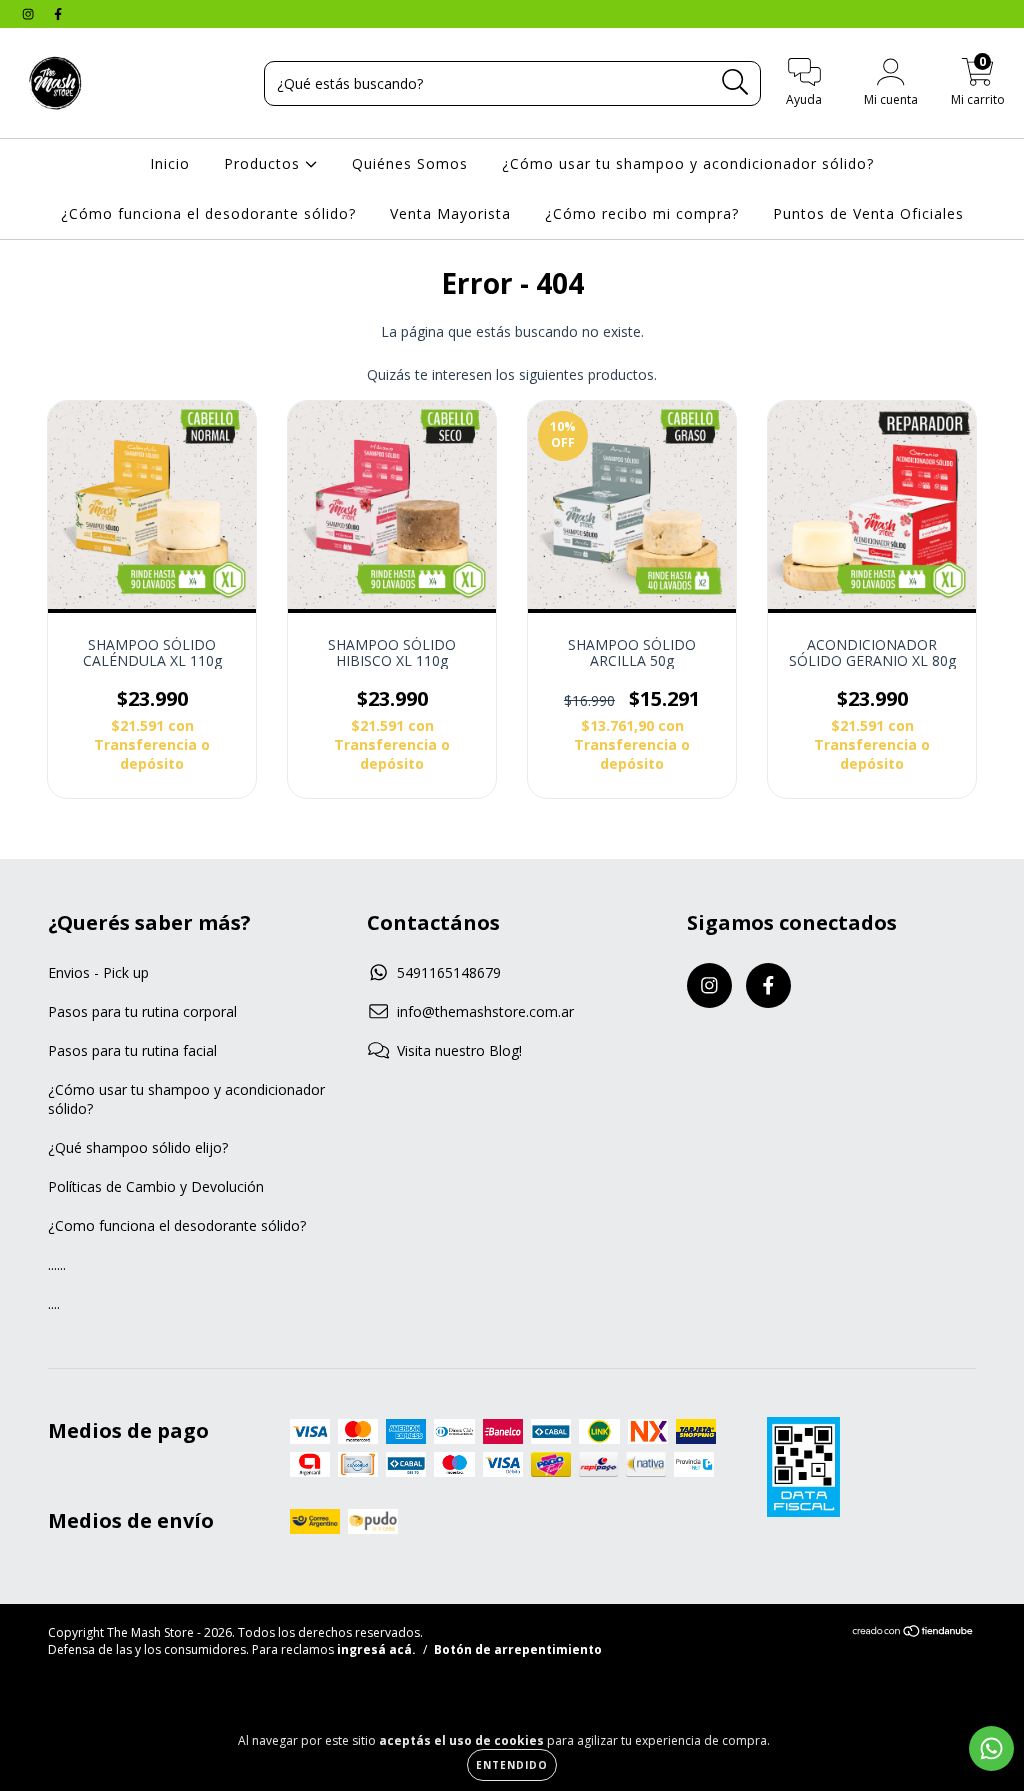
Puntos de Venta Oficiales (868, 213)
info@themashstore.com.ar (485, 1011)
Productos (264, 163)
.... (54, 1303)
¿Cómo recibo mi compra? (642, 213)
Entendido (512, 1765)
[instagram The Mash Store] (30, 13)
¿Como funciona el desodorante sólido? (177, 1225)
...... (57, 1264)
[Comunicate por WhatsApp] (991, 1748)
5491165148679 (449, 972)
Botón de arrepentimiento (518, 1649)
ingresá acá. (376, 1649)
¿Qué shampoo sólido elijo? (138, 1147)
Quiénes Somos (410, 163)
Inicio (170, 163)
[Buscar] (735, 82)
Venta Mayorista (450, 213)
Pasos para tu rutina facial (132, 1050)
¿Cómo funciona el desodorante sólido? (208, 213)
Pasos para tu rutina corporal (142, 1011)
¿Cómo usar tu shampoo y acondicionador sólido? (688, 163)
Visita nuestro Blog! (459, 1050)
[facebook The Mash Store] (58, 13)
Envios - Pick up (98, 972)
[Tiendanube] (913, 1633)
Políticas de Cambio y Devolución (156, 1186)
